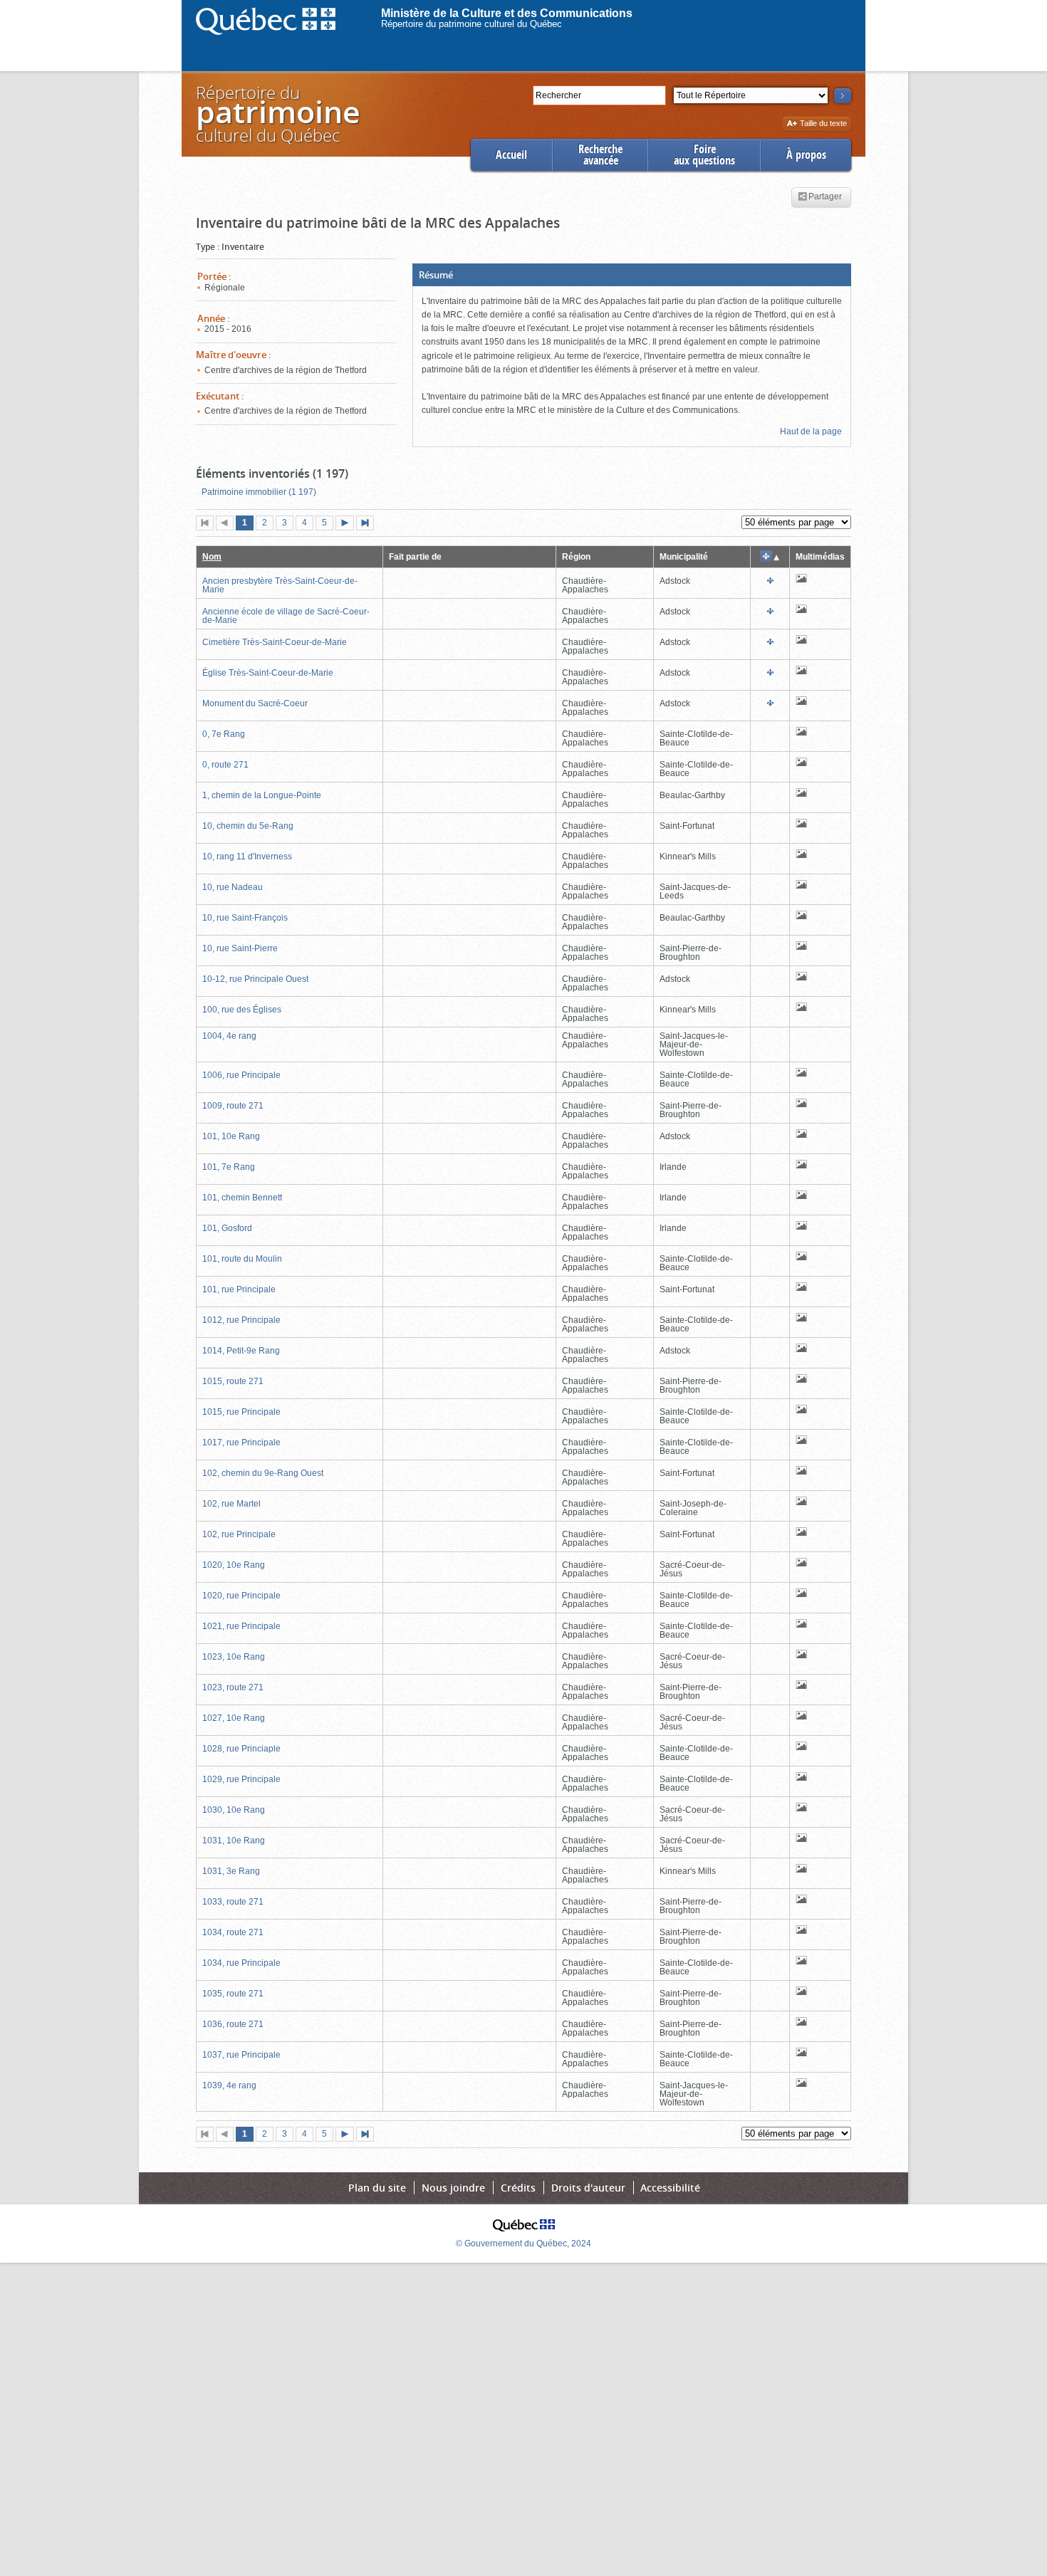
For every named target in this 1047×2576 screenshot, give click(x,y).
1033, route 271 (233, 1902)
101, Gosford (227, 1228)
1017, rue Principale (241, 1443)
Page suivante (348, 524)
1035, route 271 (233, 1994)
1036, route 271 (233, 2024)
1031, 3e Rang (231, 1871)
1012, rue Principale (241, 1320)
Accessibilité (670, 2188)
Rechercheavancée (600, 155)
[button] (632, 275)
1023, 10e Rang (234, 1657)
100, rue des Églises (242, 1010)
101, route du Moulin (242, 1259)
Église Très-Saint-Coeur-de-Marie (268, 673)
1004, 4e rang (229, 1036)
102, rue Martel (231, 1504)
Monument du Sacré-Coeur (255, 703)
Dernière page (368, 524)
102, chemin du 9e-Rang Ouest (263, 1473)
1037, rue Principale (241, 2055)
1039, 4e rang (229, 2085)
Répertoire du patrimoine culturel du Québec (472, 24)
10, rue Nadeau (233, 887)
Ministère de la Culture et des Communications (507, 13)
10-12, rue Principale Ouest (255, 979)
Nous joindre (453, 2188)
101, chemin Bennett (242, 1198)
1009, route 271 (233, 1106)
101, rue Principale (239, 1289)
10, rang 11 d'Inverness (247, 857)
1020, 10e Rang (234, 1565)
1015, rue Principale (241, 1412)
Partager (825, 197)
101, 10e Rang (231, 1136)
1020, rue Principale (241, 1596)
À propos (806, 155)
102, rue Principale (239, 1534)
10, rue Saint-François (245, 918)
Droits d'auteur (588, 2188)
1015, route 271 (233, 1381)
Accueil (511, 155)
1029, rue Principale (241, 1779)
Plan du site (377, 2188)
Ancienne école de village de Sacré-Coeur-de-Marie (286, 616)
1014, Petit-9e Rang (241, 1351)
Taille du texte (823, 124)
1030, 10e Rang (234, 1810)
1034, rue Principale (241, 1963)
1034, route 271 (233, 1932)
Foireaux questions (704, 155)
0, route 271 (225, 765)
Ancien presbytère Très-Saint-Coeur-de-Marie (280, 585)
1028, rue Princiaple (241, 1749)
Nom (212, 557)
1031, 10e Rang (234, 1841)
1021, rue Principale (241, 1626)
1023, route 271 (233, 1687)
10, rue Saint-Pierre (240, 948)
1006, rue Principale (241, 1075)
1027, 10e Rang (234, 1718)
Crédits (518, 2188)
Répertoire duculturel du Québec (277, 114)
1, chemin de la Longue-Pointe (262, 795)
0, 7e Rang (224, 734)
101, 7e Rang (229, 1167)
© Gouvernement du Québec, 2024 (523, 2243)
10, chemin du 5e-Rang (248, 826)
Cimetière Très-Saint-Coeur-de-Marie (275, 642)
